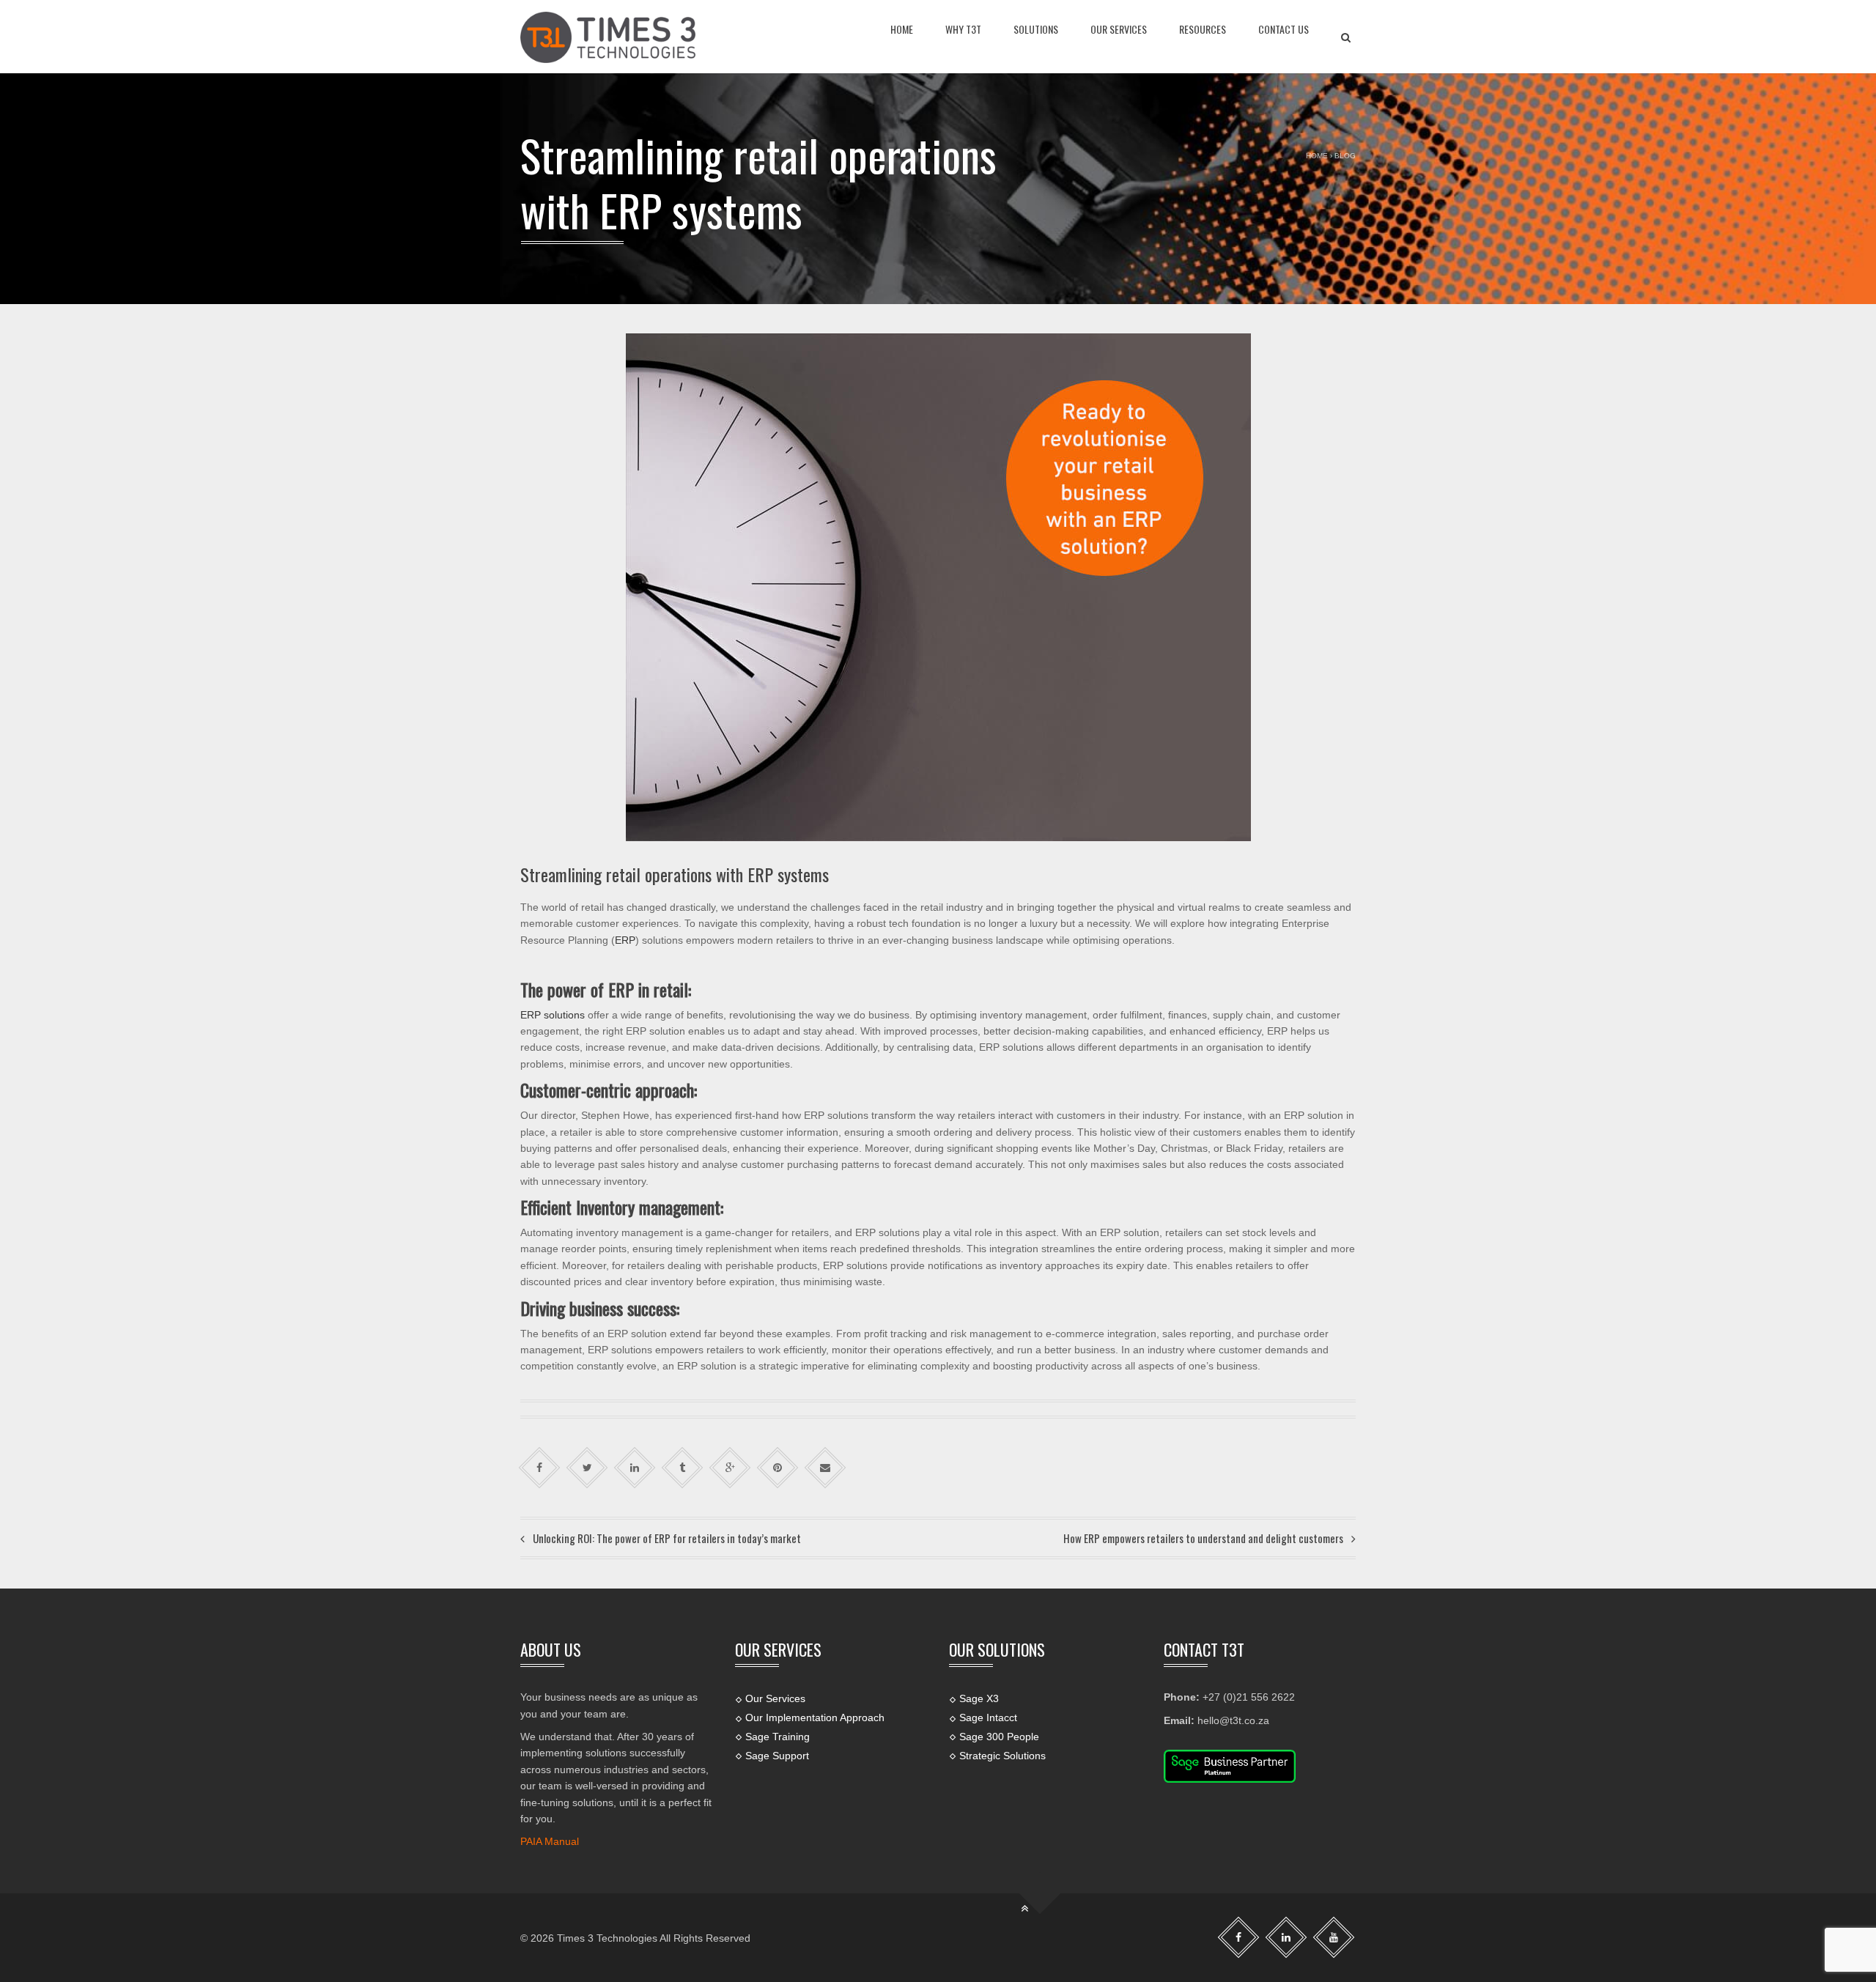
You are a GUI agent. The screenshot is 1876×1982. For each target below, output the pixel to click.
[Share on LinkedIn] (635, 1468)
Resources (1203, 29)
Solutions (1036, 29)
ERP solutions (553, 1015)
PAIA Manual (550, 1841)
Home (902, 29)
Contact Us (1284, 29)
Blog (1345, 156)
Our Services (1119, 29)
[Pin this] (778, 1468)
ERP (625, 940)
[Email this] (826, 1468)
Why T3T (963, 29)
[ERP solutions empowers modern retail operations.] (608, 37)
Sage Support (777, 1756)
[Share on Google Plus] (730, 1468)
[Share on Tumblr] (683, 1468)
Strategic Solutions (1002, 1756)
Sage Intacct (988, 1717)
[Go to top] (1039, 1894)
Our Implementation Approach (815, 1717)
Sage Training (778, 1737)
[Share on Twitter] (587, 1468)
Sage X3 (979, 1698)
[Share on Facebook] (540, 1468)
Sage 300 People (999, 1737)
